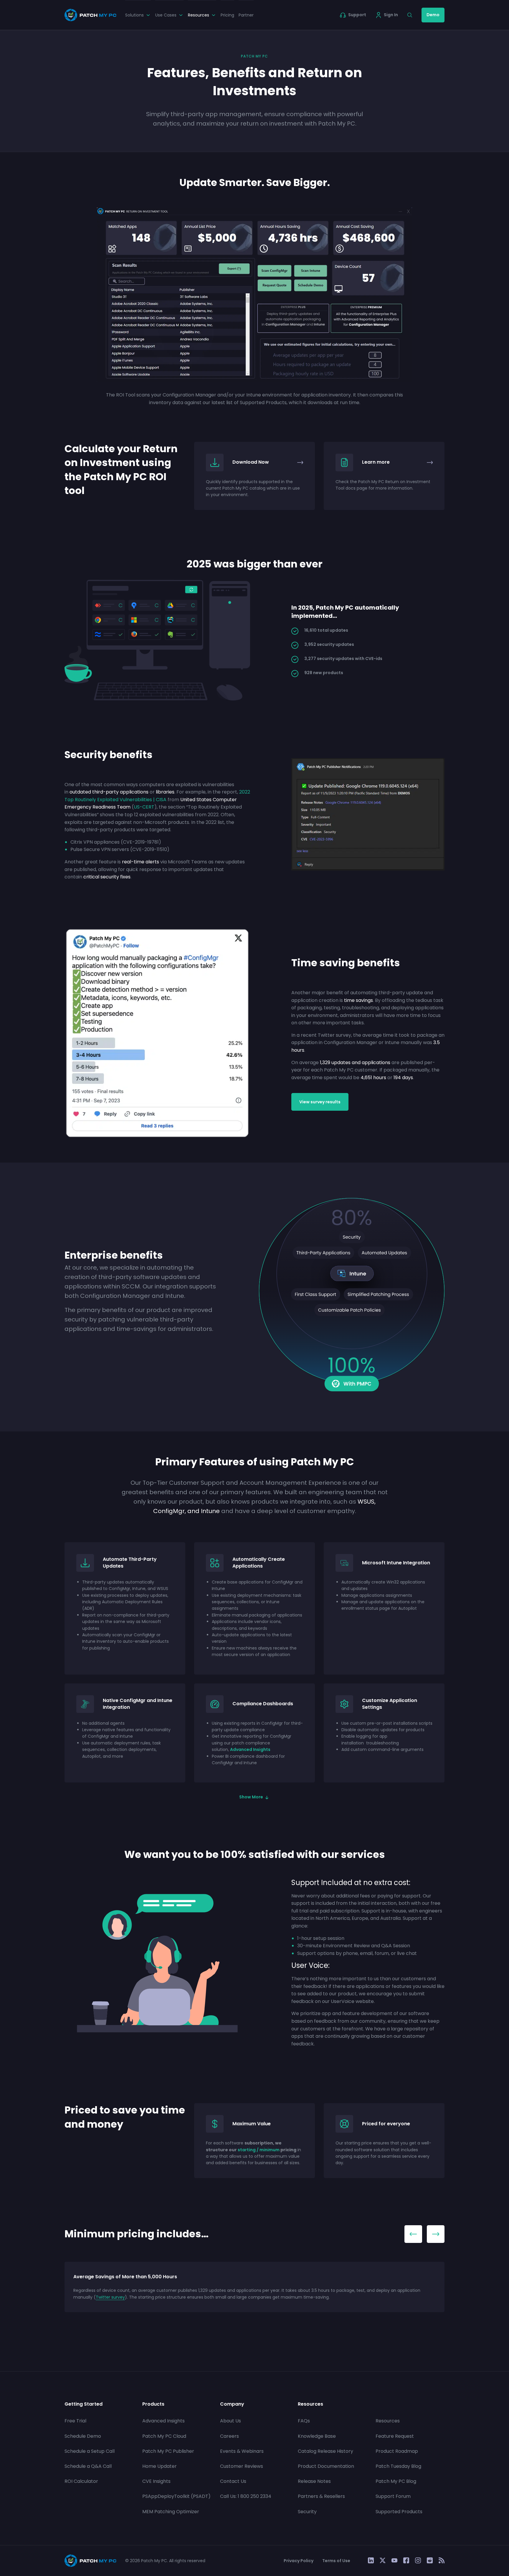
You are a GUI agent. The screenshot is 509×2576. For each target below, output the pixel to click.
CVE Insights (156, 2481)
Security (307, 2512)
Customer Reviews (242, 2466)
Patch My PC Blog (396, 2481)
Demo (433, 15)
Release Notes (314, 2481)
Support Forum (393, 2496)
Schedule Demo (83, 2436)
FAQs (304, 2421)
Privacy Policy (299, 2561)
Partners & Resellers (321, 2496)
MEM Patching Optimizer (171, 2512)
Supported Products (399, 2512)
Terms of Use (336, 2561)
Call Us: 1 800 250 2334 (246, 2496)
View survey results (320, 1102)
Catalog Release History (325, 2451)
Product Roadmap (397, 2451)
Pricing (227, 15)
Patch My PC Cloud (164, 2436)
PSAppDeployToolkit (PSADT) (176, 2496)
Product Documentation (326, 2466)
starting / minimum (259, 2150)
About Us (230, 2421)
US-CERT (144, 807)
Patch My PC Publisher (168, 2451)
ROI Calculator (81, 2481)
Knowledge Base (317, 2436)
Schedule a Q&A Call (88, 2466)
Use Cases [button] (166, 15)
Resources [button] (199, 15)
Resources (388, 2421)
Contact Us (233, 2481)
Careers (229, 2436)
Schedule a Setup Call (90, 2451)
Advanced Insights (250, 1749)
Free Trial (75, 2421)
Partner (246, 15)
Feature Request (395, 2436)
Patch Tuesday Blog (398, 2466)
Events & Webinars (242, 2451)
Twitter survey (110, 2297)
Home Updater (160, 2466)
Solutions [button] (134, 15)
